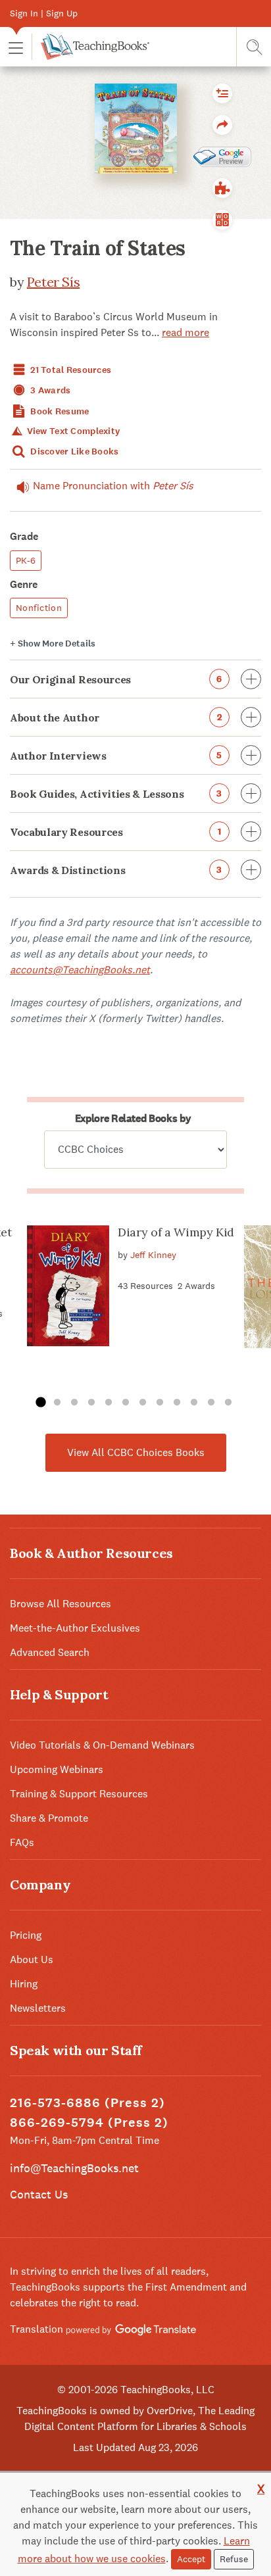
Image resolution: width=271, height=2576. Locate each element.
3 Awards (50, 390)
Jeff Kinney (153, 1255)
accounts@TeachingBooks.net (80, 970)
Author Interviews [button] (116, 756)
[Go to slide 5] (109, 1403)
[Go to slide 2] (57, 1403)
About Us (32, 1959)
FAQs (22, 1842)
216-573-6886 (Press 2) (87, 2103)
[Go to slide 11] (211, 1403)
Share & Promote (49, 1818)
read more (185, 332)
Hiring (24, 1984)
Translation (38, 2329)
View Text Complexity (72, 431)
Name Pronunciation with (113, 486)
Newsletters (38, 2008)
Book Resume (59, 411)
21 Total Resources (70, 370)
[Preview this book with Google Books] (222, 157)
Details (53, 644)
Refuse (234, 2559)
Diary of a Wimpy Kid (176, 1232)
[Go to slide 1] (40, 1403)
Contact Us (39, 2194)
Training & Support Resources (79, 1794)
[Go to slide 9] (177, 1403)
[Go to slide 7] (143, 1403)
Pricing (26, 1935)
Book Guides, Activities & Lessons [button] (116, 794)
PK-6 (26, 560)
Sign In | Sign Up (44, 13)
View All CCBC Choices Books (136, 1452)
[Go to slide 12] (228, 1403)
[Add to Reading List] (222, 93)
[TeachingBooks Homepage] (90, 47)
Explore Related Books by (133, 1118)
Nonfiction (39, 608)
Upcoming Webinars (57, 1769)
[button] (16, 47)
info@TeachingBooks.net (74, 2168)
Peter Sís (53, 282)
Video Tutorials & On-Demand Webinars (102, 1745)
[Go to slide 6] (126, 1403)
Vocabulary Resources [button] (115, 832)
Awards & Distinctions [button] (116, 870)
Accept (191, 2559)
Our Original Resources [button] (116, 679)
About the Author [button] (116, 717)
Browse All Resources (61, 1604)
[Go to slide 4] (91, 1403)
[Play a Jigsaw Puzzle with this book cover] (222, 188)
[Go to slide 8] (160, 1403)
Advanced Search (50, 1652)
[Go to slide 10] (194, 1403)
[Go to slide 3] (74, 1403)
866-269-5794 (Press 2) (89, 2123)
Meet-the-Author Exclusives (75, 1628)
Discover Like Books (74, 451)
